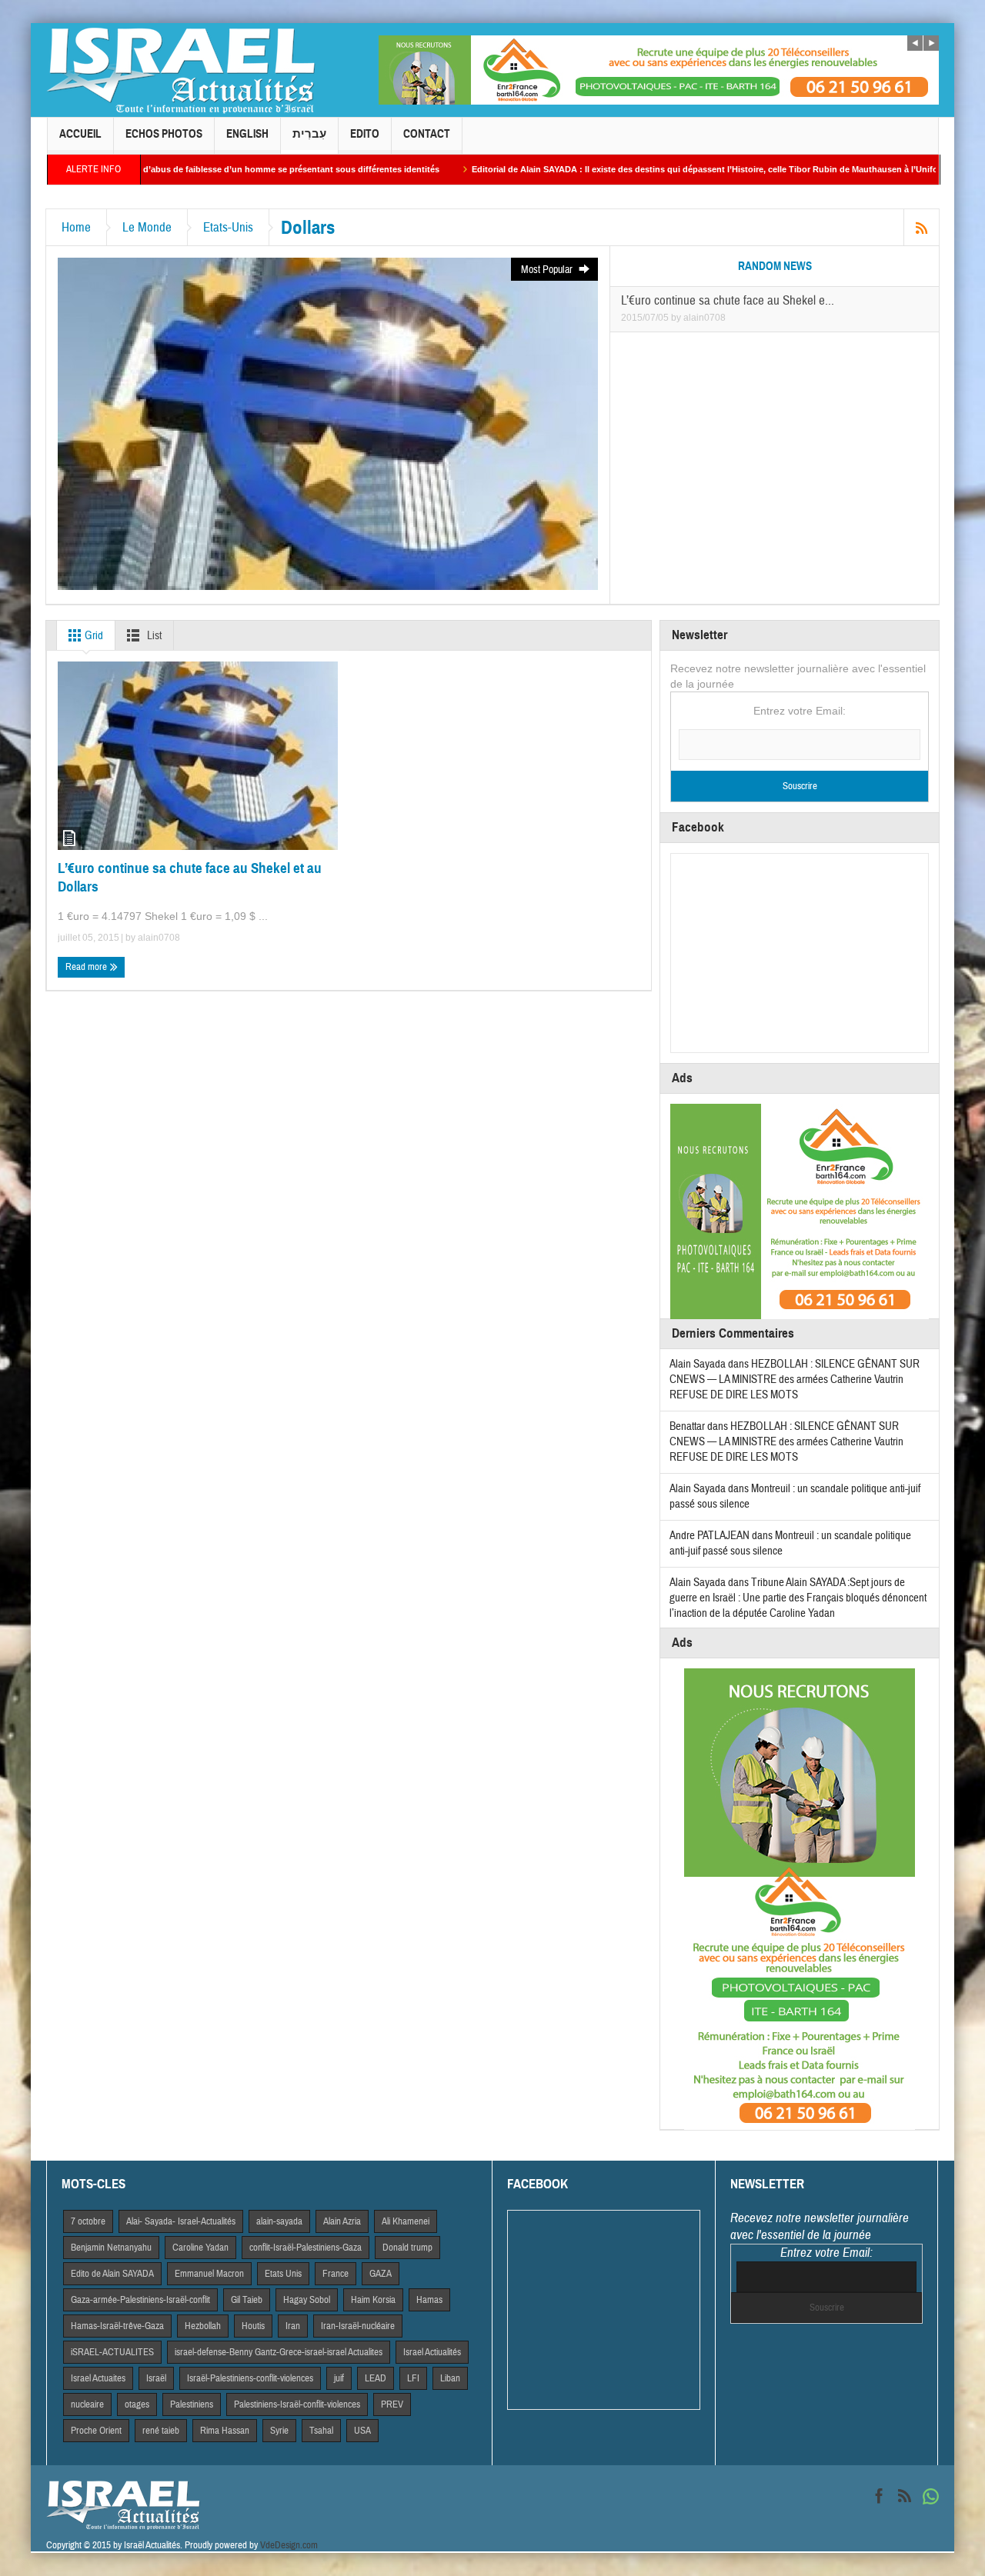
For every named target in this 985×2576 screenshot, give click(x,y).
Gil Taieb (247, 2300)
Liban (450, 2378)
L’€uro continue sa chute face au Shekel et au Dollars (190, 877)
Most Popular (548, 270)
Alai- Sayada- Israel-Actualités (181, 2221)
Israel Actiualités (432, 2352)
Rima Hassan (225, 2431)
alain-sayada (279, 2221)
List (153, 636)
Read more (87, 967)
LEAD (376, 2378)
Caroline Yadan (200, 2248)
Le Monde (147, 227)
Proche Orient (96, 2431)
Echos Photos (164, 134)
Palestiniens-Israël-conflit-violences (297, 2404)
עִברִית (309, 134)
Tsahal (321, 2431)
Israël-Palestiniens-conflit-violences (250, 2378)
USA (362, 2431)
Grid (93, 636)
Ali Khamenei (406, 2221)
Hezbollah (203, 2326)
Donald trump (407, 2248)
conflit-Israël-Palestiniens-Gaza (306, 2248)
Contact (427, 134)
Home (76, 227)
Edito (365, 134)
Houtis (253, 2326)
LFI (413, 2378)
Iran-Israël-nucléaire (358, 2326)
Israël (156, 2378)
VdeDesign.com (289, 2545)
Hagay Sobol (307, 2300)
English (247, 134)
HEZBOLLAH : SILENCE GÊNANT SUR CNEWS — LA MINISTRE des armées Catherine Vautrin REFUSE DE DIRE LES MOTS (795, 1380)
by (677, 318)
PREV (392, 2404)
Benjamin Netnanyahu (111, 2248)
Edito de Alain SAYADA (112, 2274)
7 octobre (88, 2221)
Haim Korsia (373, 2300)
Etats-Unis (228, 227)
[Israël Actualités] (181, 70)
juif (339, 2378)
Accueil (80, 134)
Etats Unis (283, 2274)
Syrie (279, 2431)
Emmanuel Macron (209, 2274)
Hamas (429, 2300)
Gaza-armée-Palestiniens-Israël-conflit (140, 2300)
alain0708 (705, 318)
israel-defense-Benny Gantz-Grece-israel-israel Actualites (279, 2352)
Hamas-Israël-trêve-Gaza (117, 2326)
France (336, 2274)
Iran (293, 2326)
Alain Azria (342, 2221)
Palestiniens (192, 2404)
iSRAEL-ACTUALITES (112, 2352)
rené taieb (161, 2431)
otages (137, 2404)
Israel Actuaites (98, 2378)
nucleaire (87, 2404)
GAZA (381, 2274)
